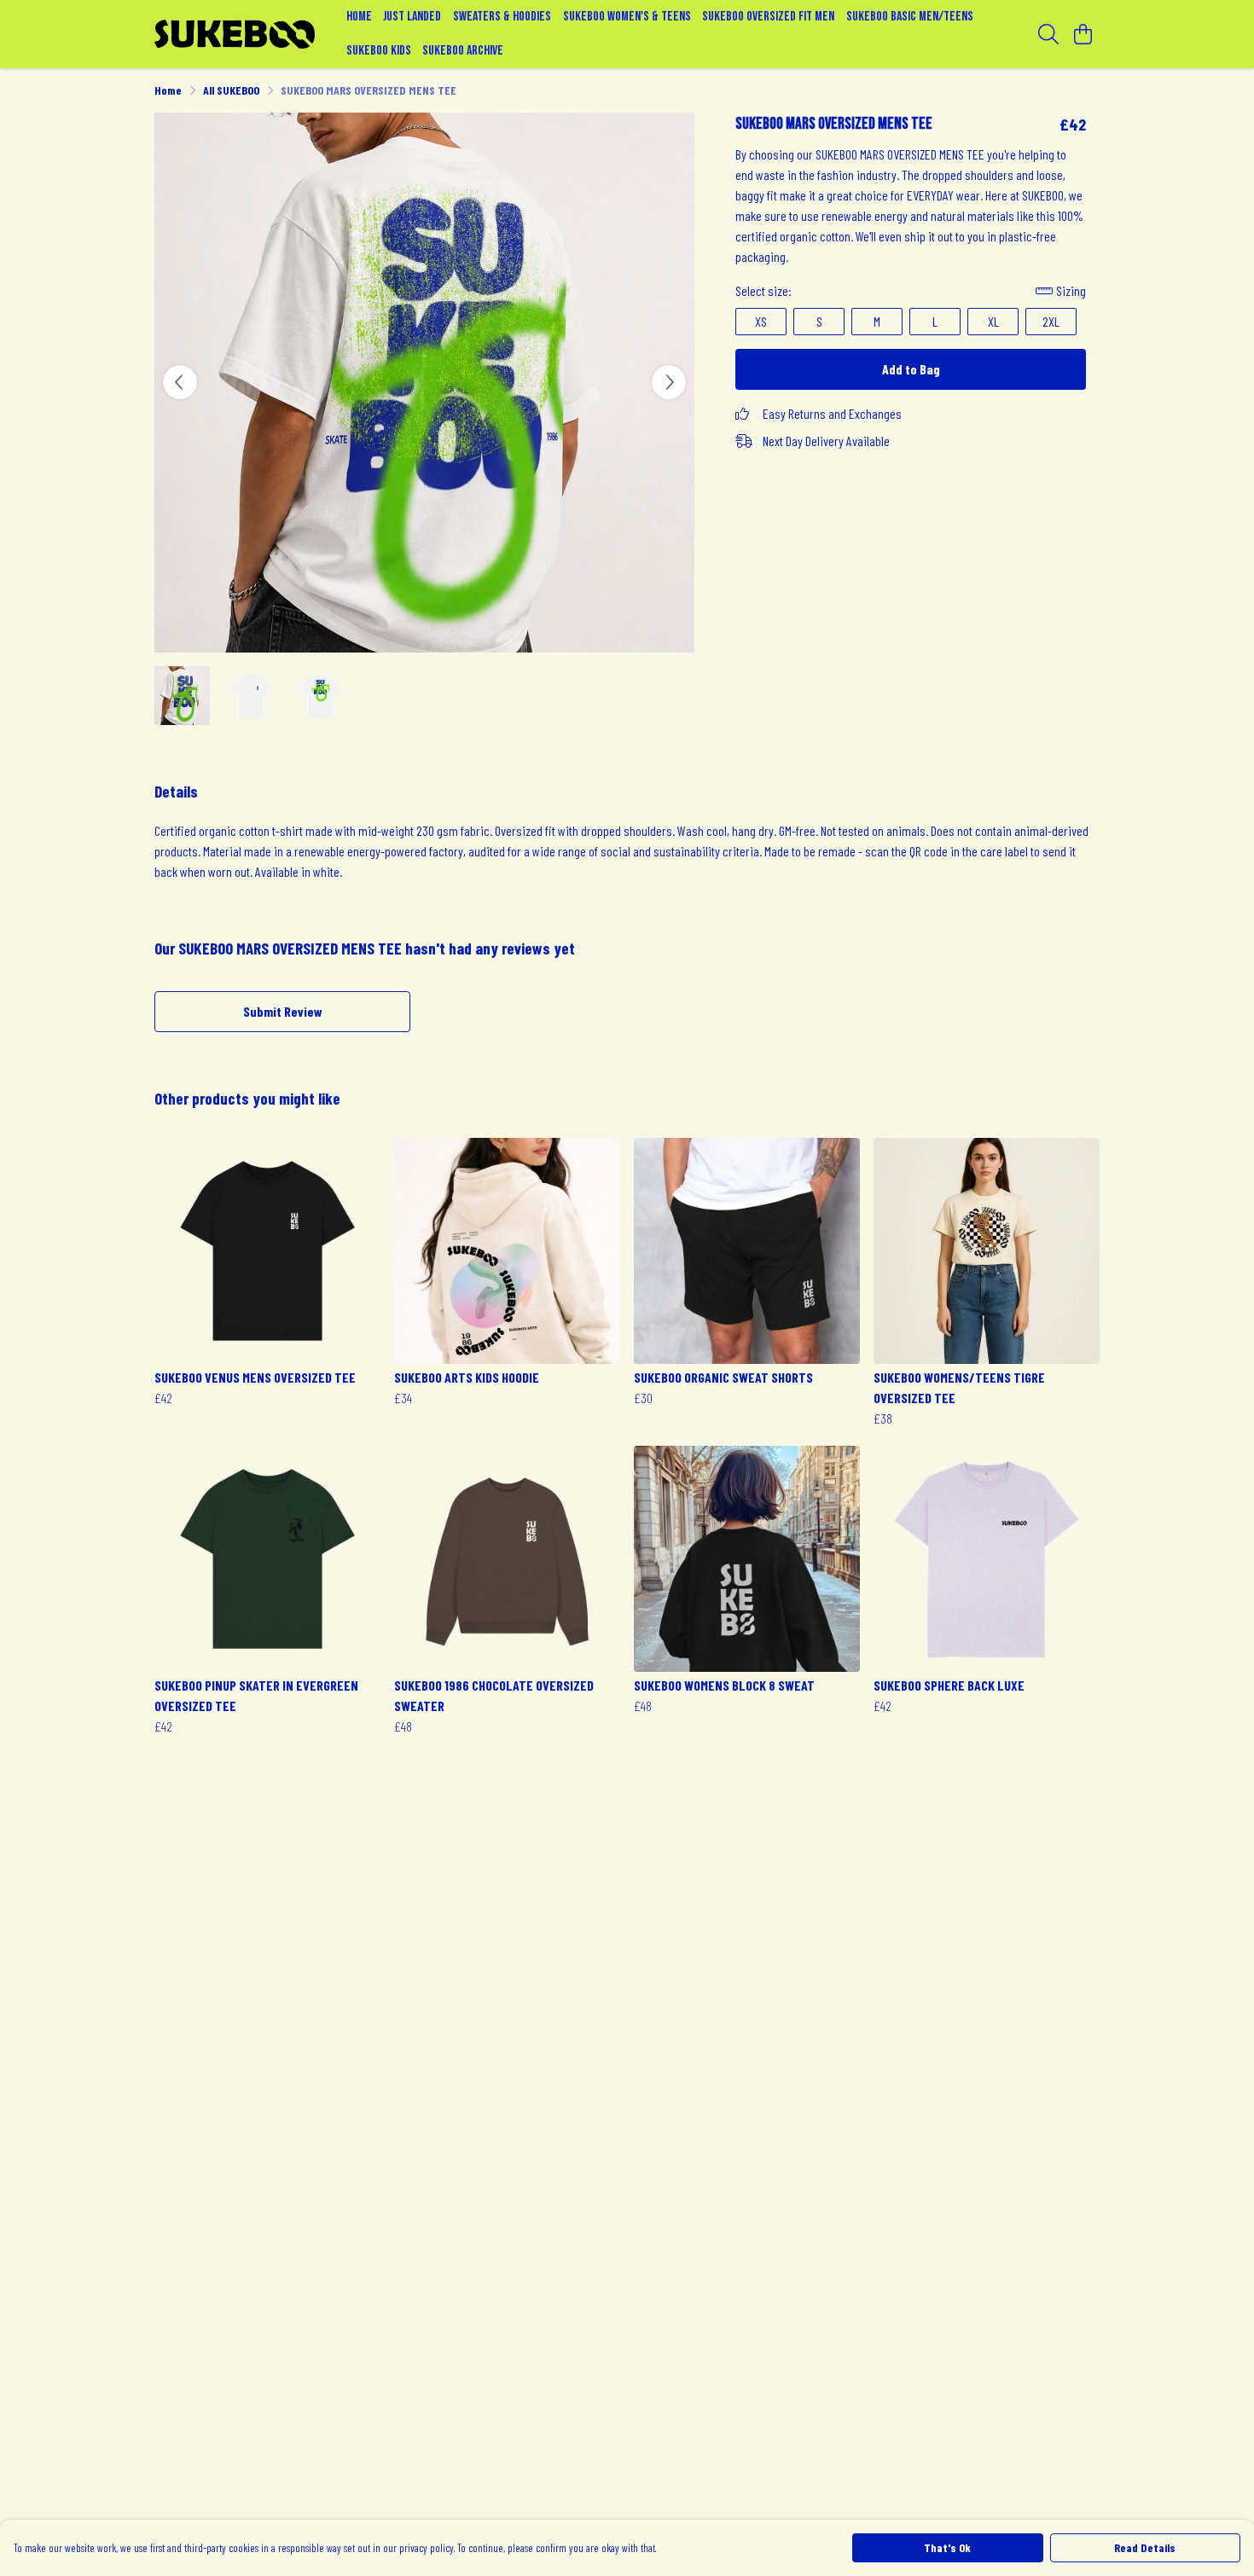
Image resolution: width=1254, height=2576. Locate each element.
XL (993, 321)
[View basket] (1083, 34)
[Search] (1048, 34)
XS (761, 321)
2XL (1051, 321)
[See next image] (669, 382)
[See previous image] (180, 382)
